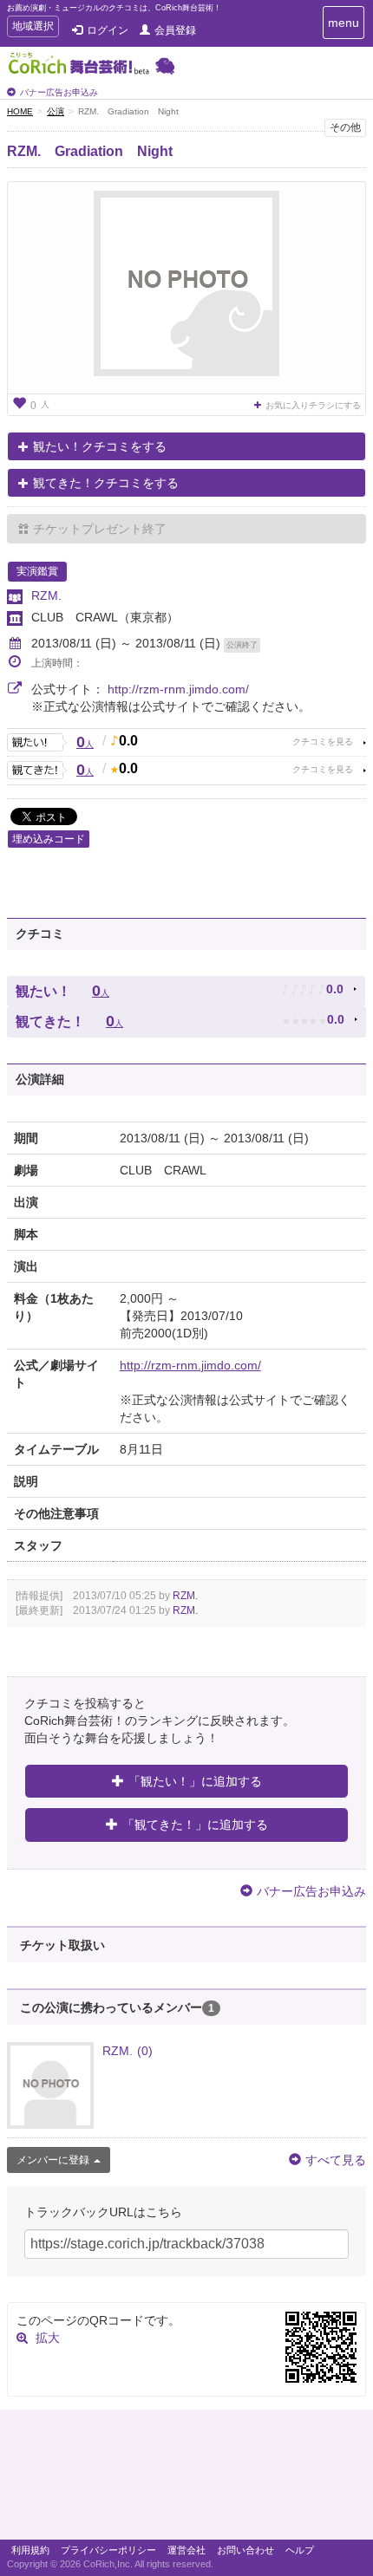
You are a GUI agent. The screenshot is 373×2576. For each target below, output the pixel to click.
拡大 (48, 2338)
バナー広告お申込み (59, 92)
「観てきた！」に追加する (195, 1825)
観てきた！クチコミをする (106, 483)
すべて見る (336, 2160)
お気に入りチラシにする (313, 405)
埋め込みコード (49, 839)
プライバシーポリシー (108, 2550)
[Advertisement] (186, 2479)
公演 (56, 111)
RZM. (46, 595)
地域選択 (33, 28)
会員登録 (175, 30)
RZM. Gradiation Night (90, 151)
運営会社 (186, 2550)
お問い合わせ (245, 2550)
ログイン (108, 30)
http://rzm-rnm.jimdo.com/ (178, 689)
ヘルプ (300, 2550)
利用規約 (30, 2550)
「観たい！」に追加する (195, 1781)
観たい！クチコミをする (100, 446)
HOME (20, 111)
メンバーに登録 (53, 2160)
